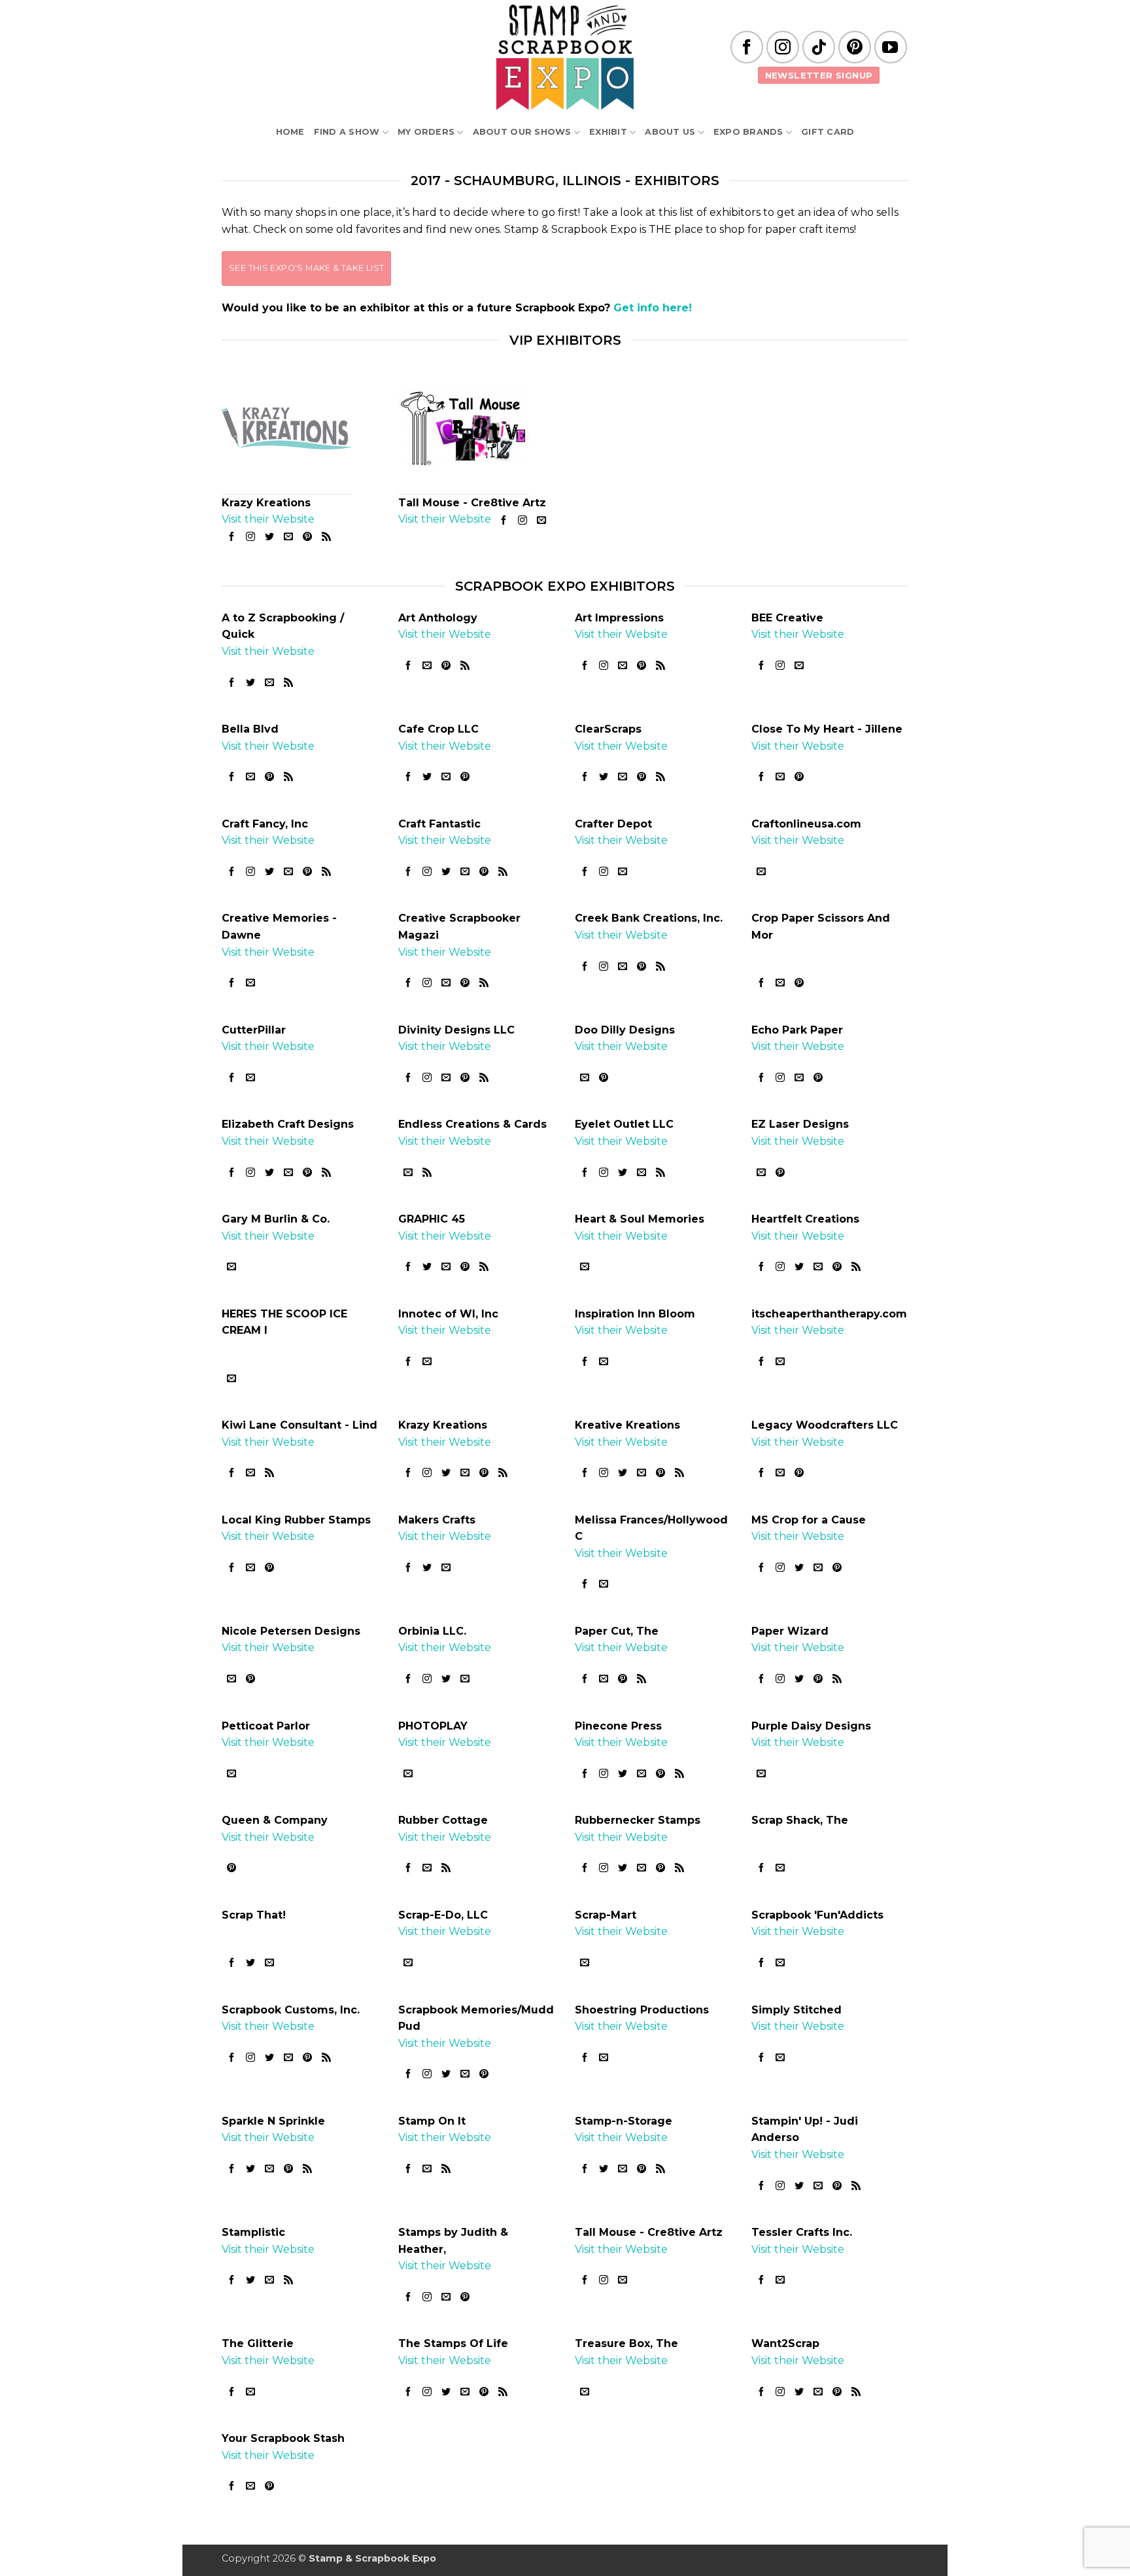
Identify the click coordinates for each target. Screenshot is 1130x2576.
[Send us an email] (289, 536)
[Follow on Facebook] (747, 47)
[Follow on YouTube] (891, 47)
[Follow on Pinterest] (855, 47)
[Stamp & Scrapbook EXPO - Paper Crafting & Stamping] (565, 57)
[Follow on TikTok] (819, 47)
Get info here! (653, 308)
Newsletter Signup (819, 75)
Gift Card (828, 132)
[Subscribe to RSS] (327, 536)
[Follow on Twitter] (269, 536)
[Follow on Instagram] (783, 47)
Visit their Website (268, 519)
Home (290, 132)
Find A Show (347, 132)
